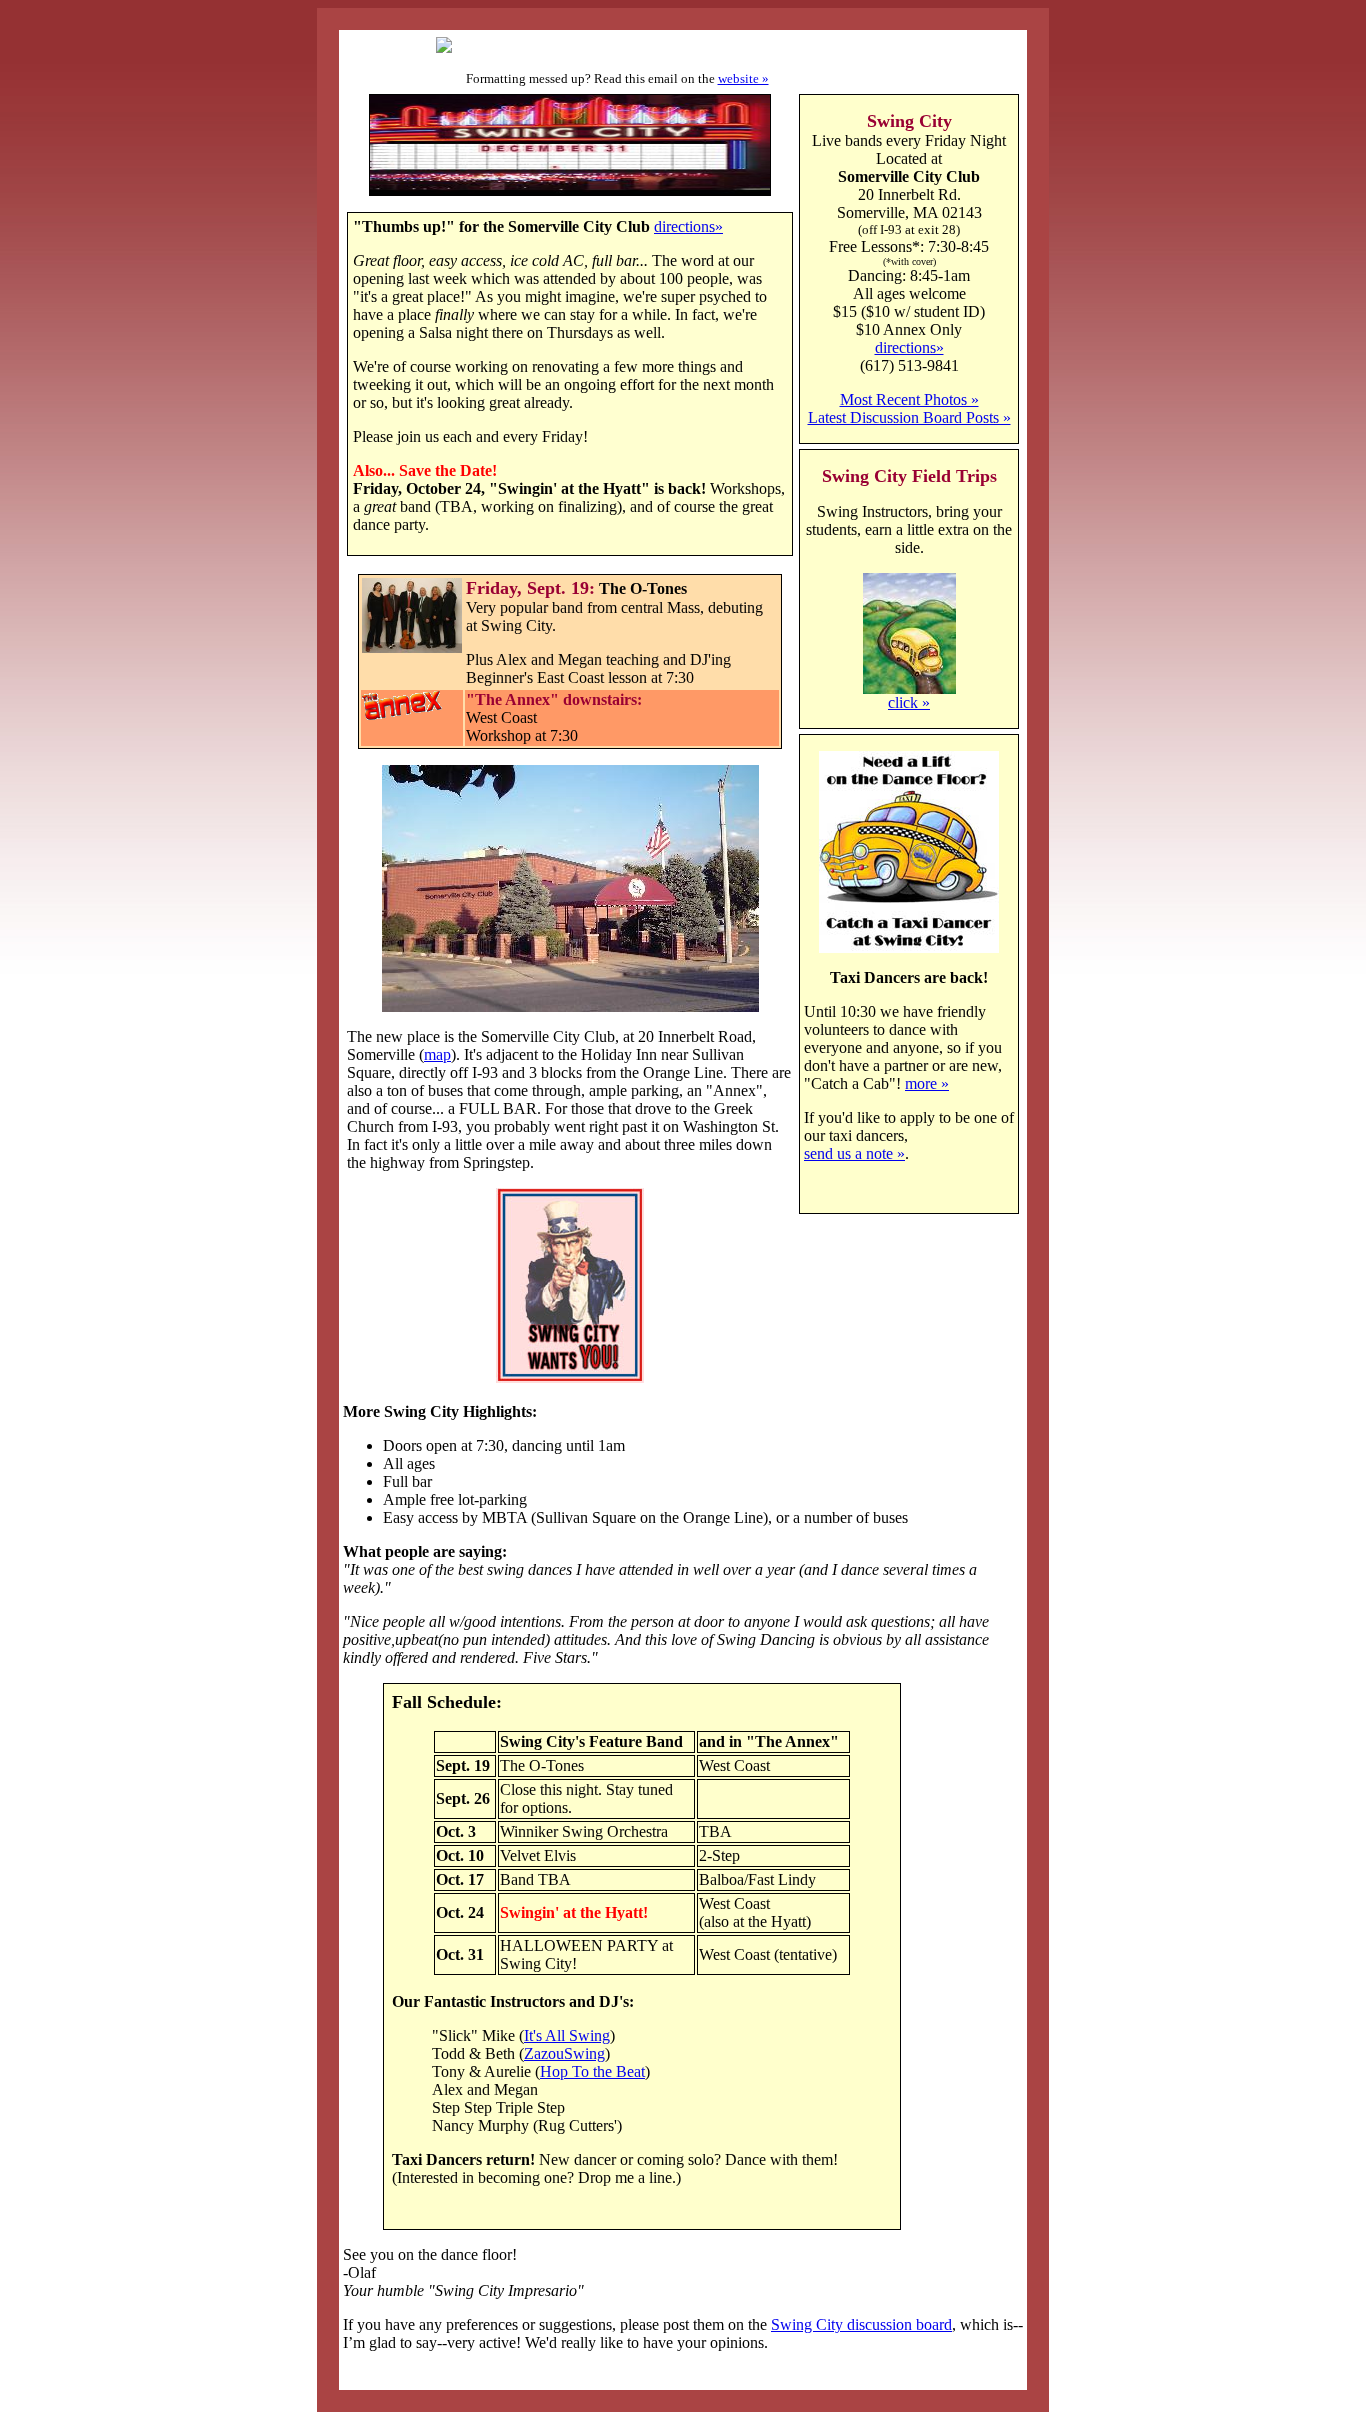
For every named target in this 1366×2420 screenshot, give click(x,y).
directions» (688, 226)
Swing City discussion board (861, 2324)
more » (927, 1083)
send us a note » (854, 1153)
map (437, 1054)
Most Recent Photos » (909, 399)
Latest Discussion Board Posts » (909, 417)
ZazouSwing (564, 2053)
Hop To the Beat (592, 2071)
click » (909, 702)
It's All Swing (567, 2035)
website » (743, 78)
